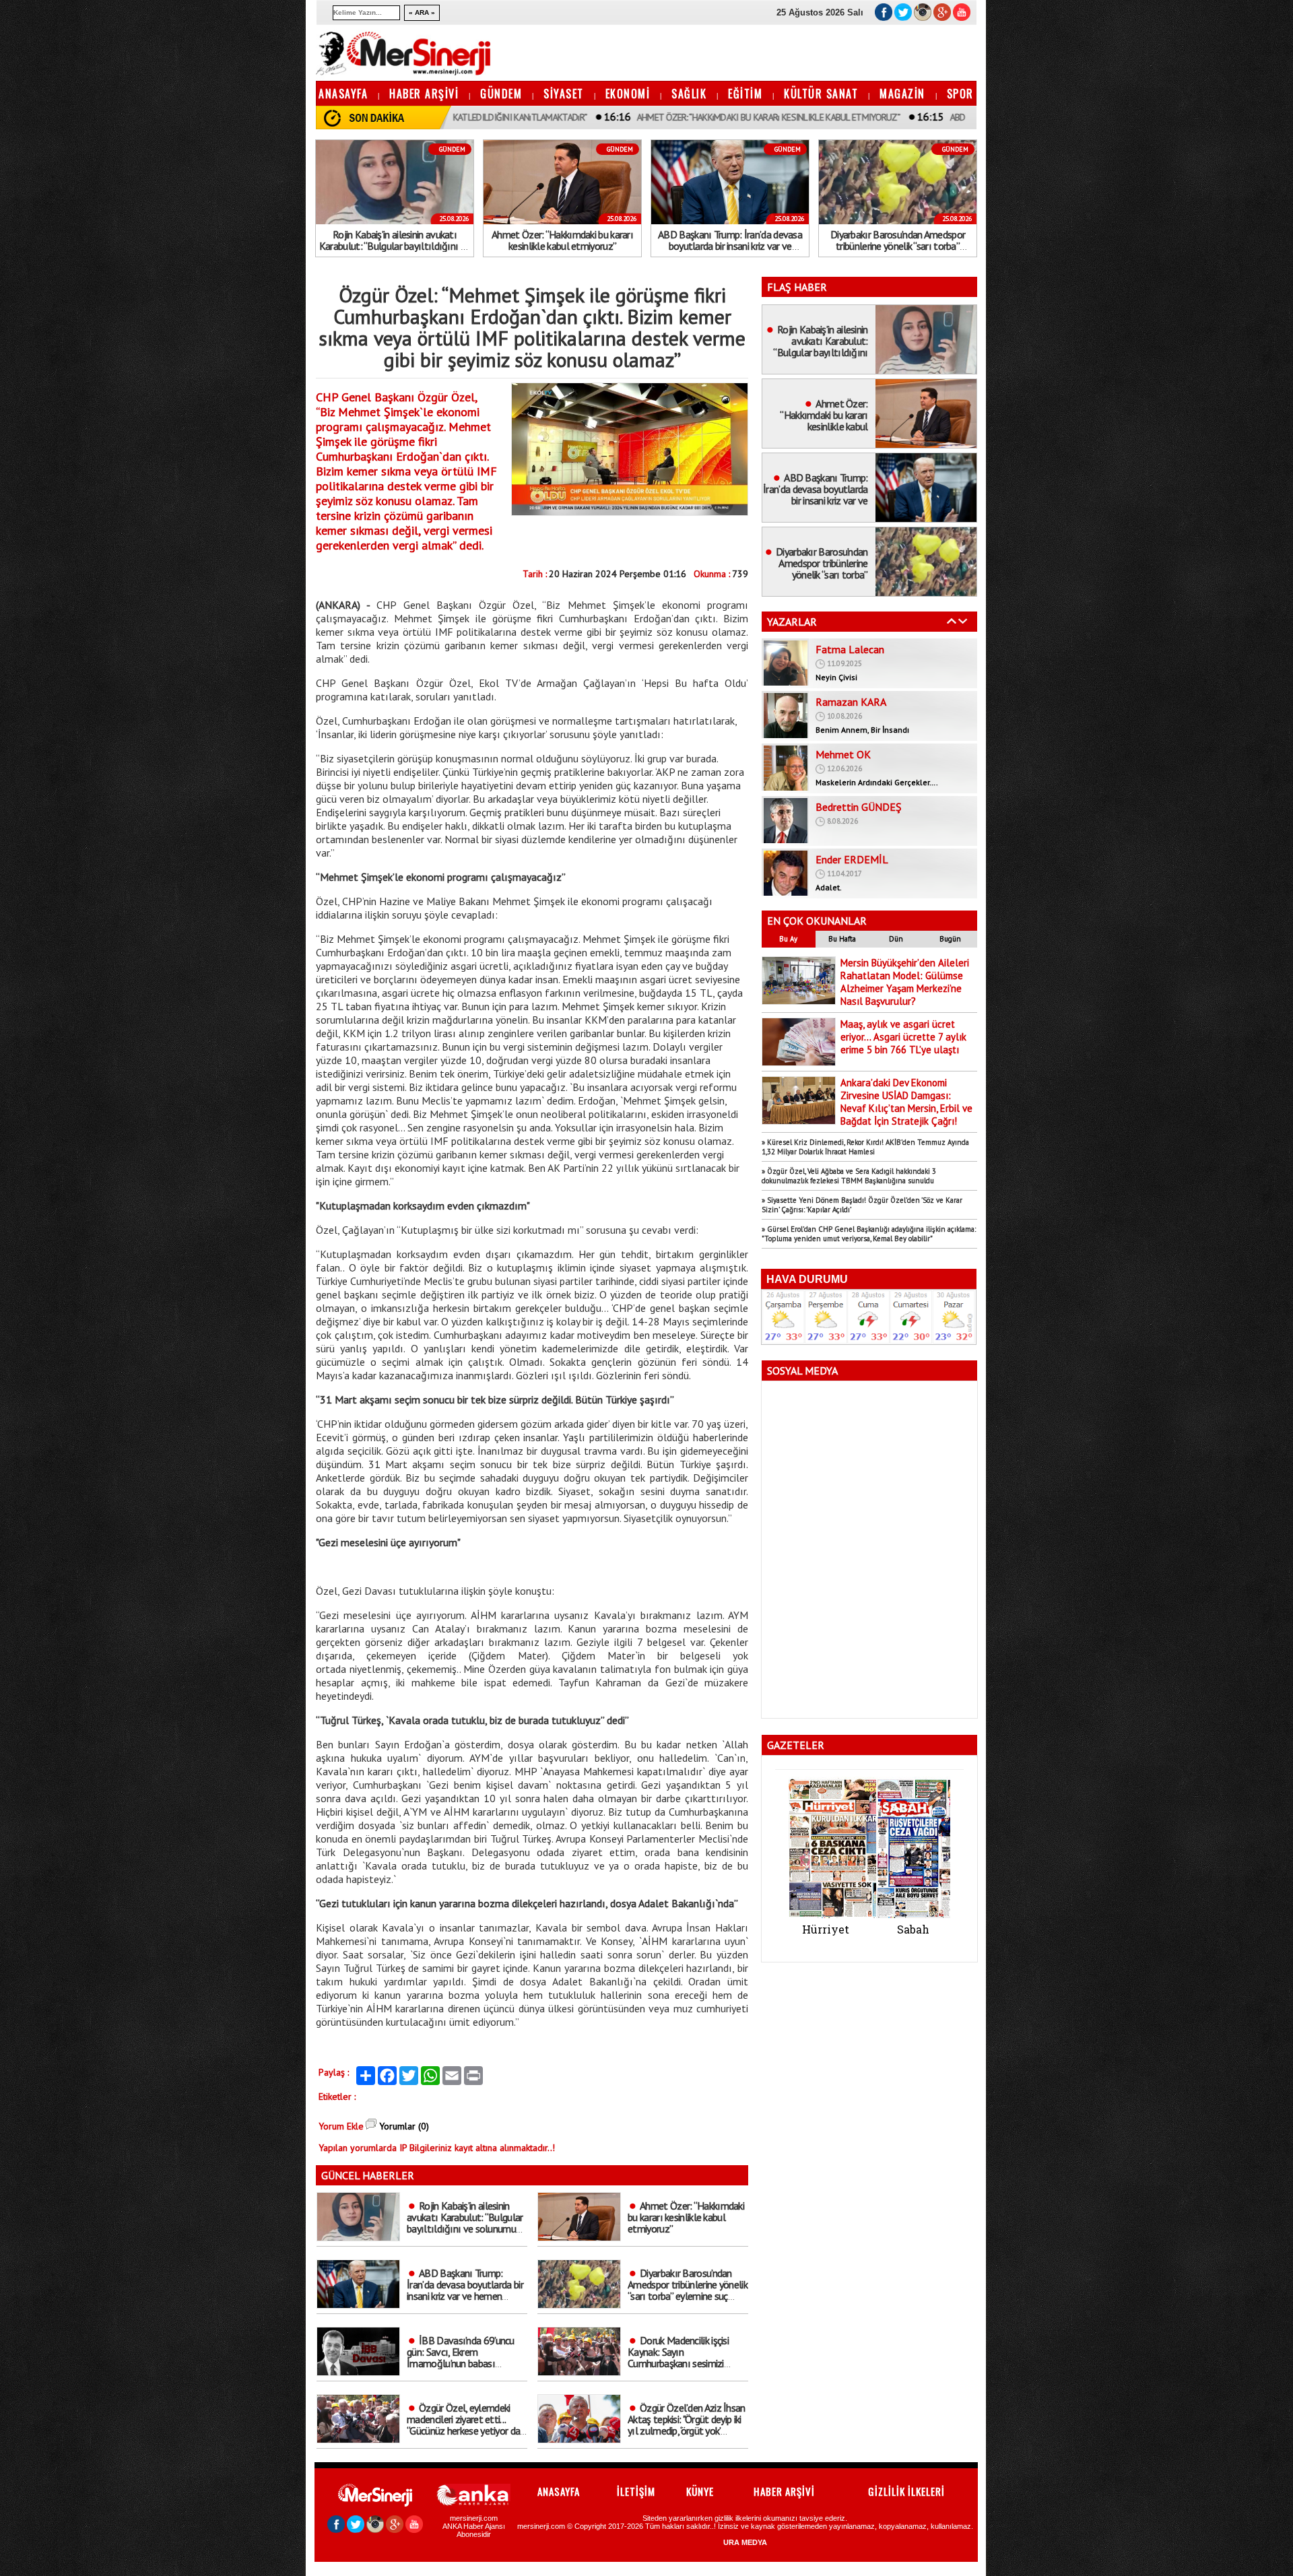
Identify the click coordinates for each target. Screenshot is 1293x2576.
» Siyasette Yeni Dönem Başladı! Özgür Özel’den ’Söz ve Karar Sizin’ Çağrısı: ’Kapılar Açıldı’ (862, 1205)
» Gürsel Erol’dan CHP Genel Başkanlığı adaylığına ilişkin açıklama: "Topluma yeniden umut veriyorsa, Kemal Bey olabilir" (869, 1234)
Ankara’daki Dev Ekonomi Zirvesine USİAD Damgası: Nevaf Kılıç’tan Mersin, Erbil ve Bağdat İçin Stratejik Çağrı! (906, 1102)
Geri (952, 621)
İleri (963, 621)
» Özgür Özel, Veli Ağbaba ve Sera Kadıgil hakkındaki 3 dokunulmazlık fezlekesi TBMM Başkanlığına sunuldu (849, 1176)
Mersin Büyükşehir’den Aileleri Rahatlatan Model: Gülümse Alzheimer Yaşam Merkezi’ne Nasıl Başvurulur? (905, 982)
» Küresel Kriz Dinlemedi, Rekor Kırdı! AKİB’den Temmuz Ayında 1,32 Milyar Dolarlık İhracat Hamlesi (865, 1147)
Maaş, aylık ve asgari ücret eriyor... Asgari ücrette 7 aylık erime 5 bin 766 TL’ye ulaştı (903, 1037)
